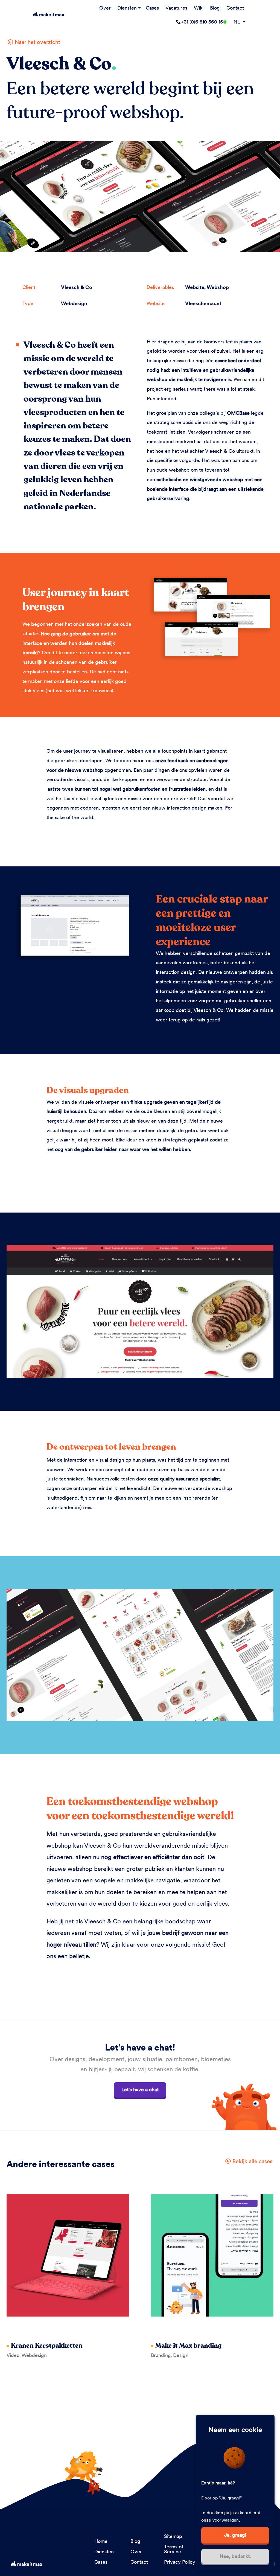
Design (181, 2355)
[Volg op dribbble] (275, 2564)
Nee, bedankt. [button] (235, 2556)
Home (101, 2541)
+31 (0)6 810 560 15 (202, 22)
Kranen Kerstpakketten (47, 2346)
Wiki (199, 8)
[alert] (235, 2493)
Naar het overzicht (37, 42)
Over (105, 8)
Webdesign (34, 2355)
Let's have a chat (140, 2089)
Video (13, 2355)
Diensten (127, 8)
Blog (215, 8)
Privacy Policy (180, 2562)
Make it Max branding (188, 2346)
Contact (235, 8)
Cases (152, 8)
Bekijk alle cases (252, 2161)
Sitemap (173, 2536)
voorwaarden (226, 2520)
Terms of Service (174, 2549)
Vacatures (176, 8)
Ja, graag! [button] (235, 2535)
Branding (161, 2355)
